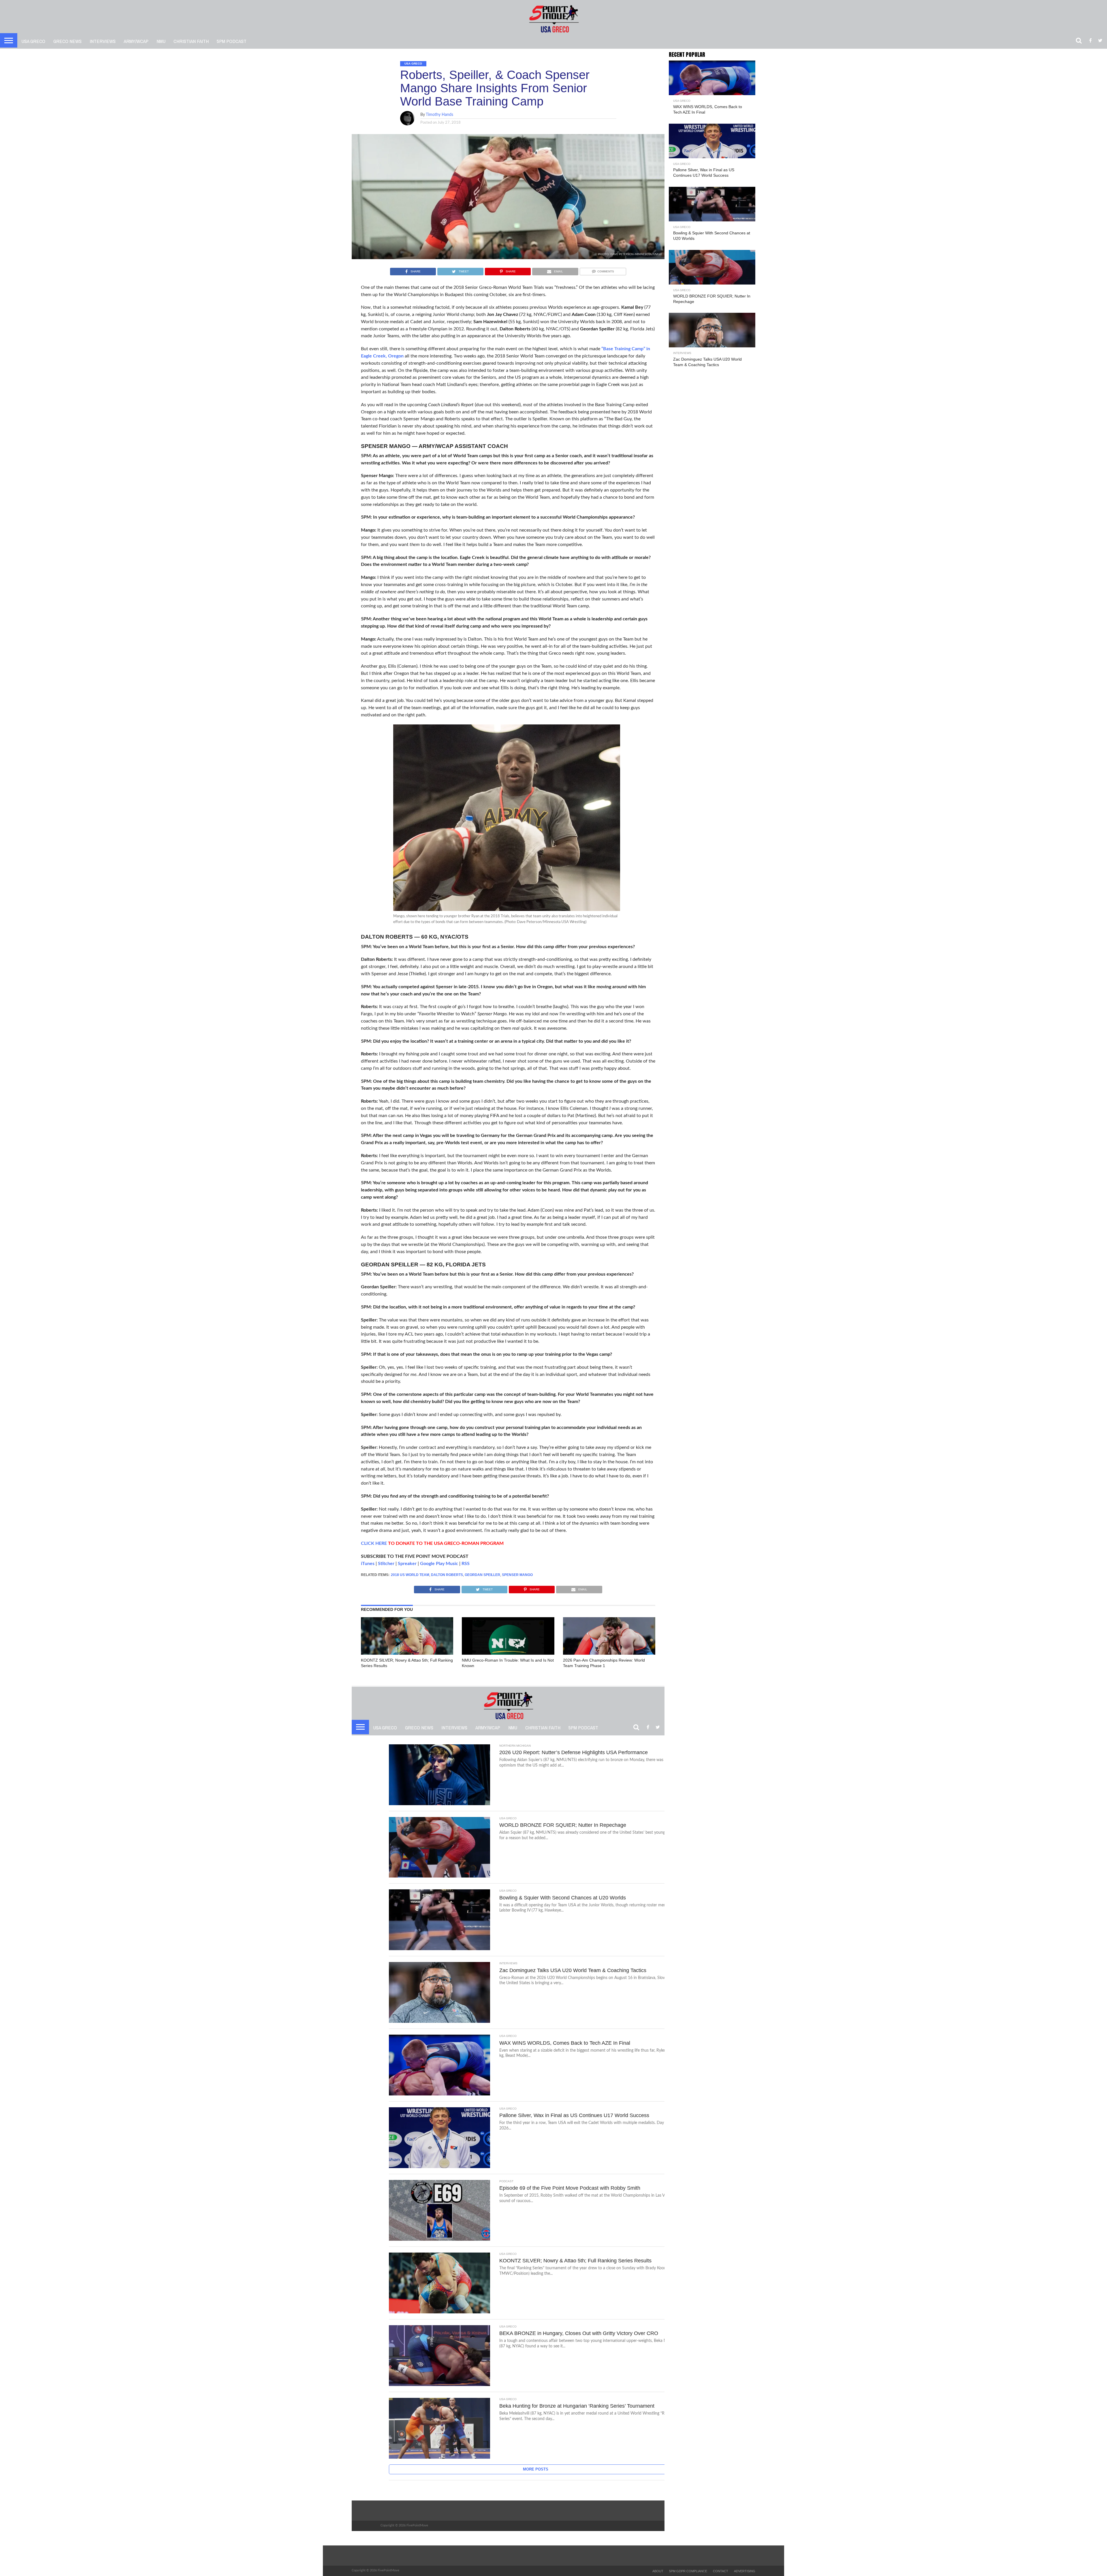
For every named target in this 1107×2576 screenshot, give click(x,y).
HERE (381, 1543)
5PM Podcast (232, 41)
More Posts (536, 2469)
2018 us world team (410, 1575)
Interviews (103, 41)
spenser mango (517, 1575)
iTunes (368, 1564)
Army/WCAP (136, 41)
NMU (161, 41)
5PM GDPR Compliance (688, 2571)
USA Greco (33, 41)
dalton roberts (447, 1575)
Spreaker (407, 1564)
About (658, 2571)
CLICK (368, 1543)
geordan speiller (482, 1575)
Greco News (67, 41)
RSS (466, 1564)
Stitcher (386, 1564)
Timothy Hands (439, 115)
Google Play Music (439, 1564)
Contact (721, 2571)
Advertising (745, 2571)
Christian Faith (191, 41)
